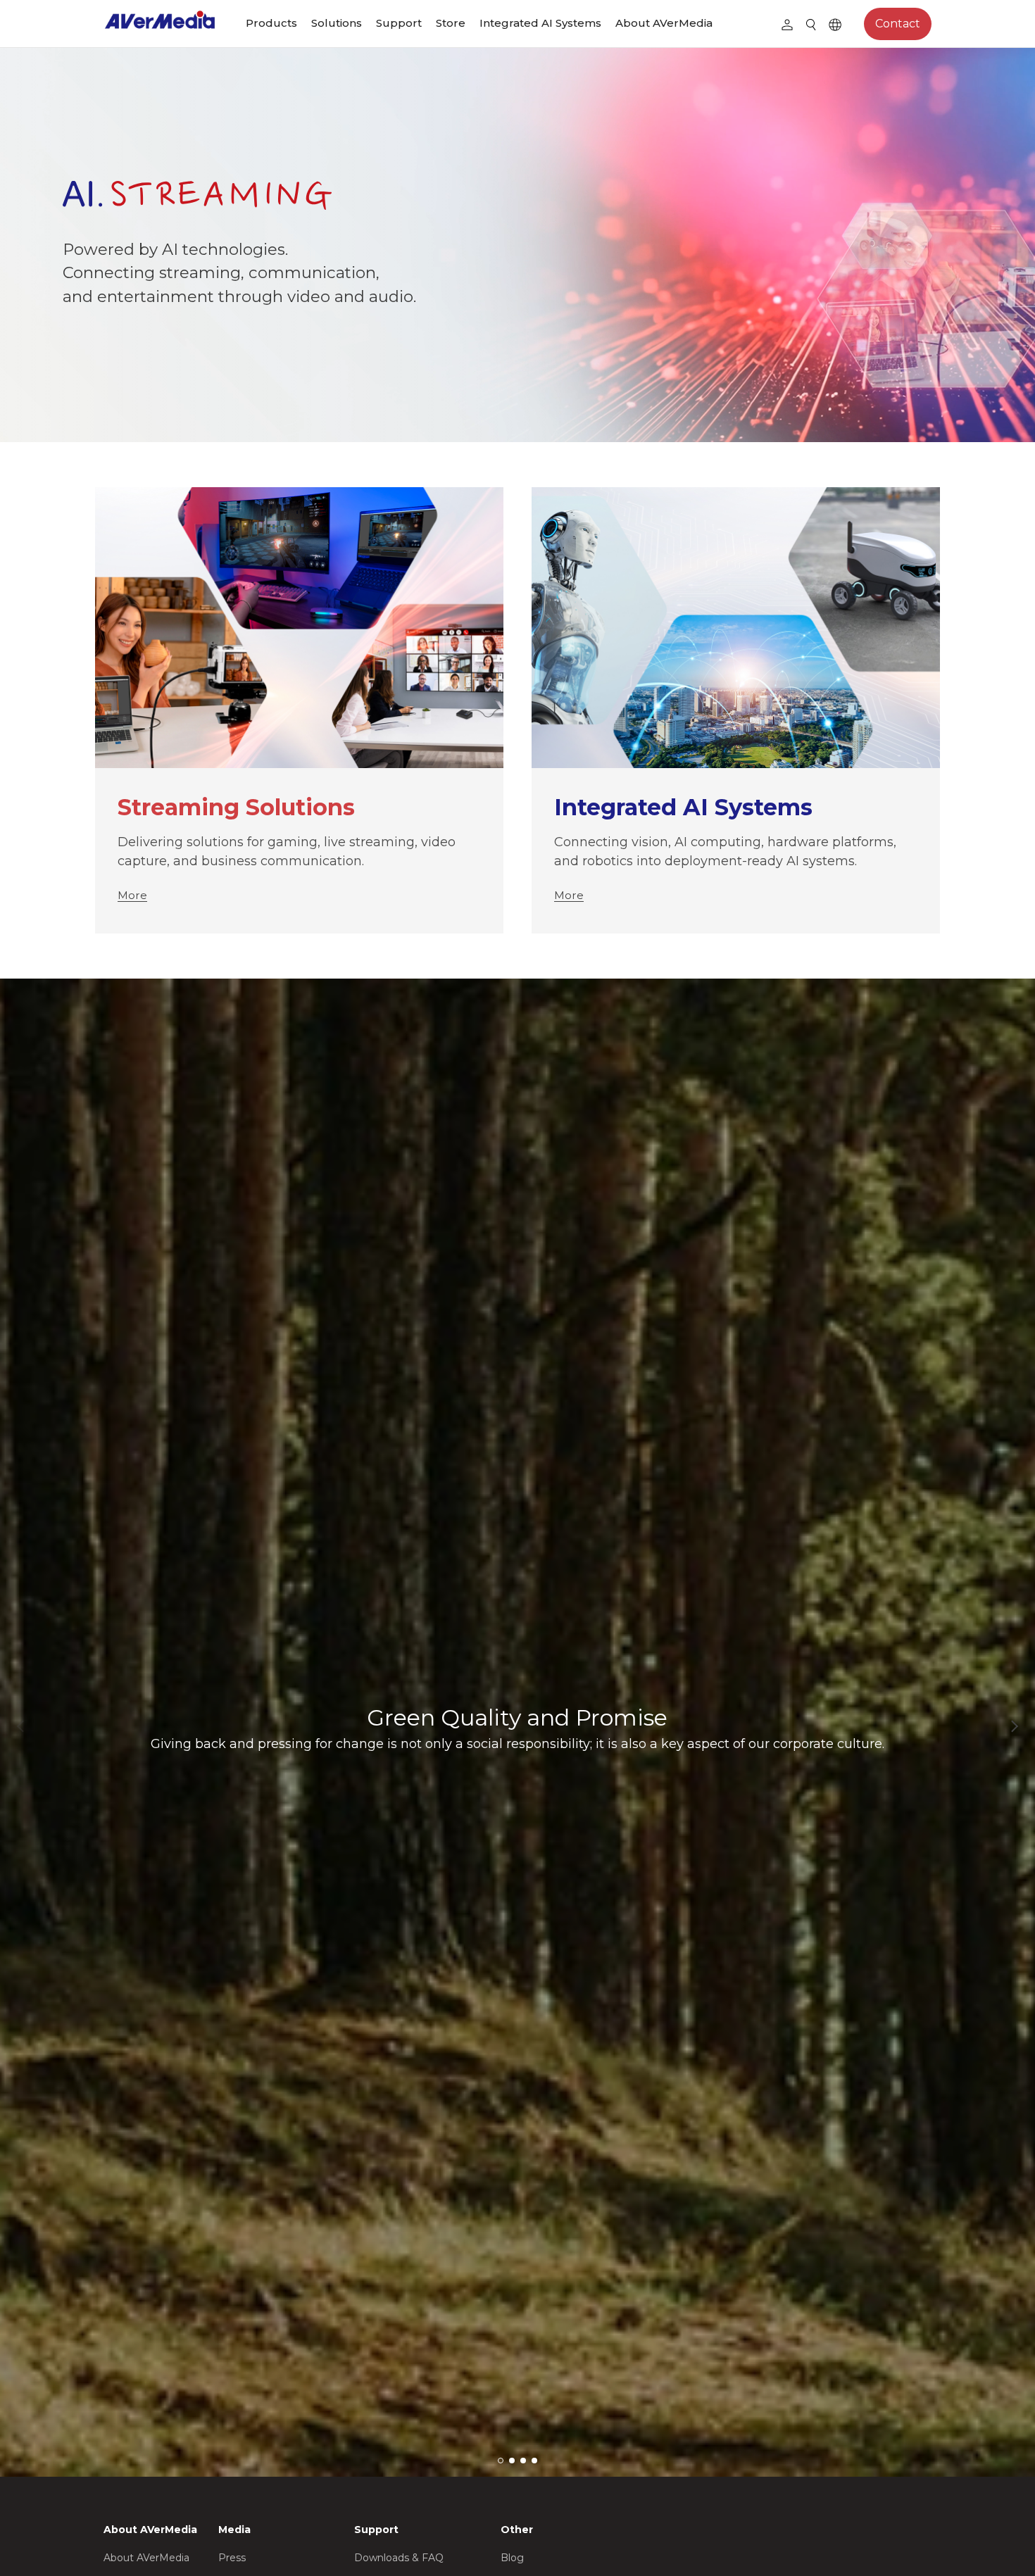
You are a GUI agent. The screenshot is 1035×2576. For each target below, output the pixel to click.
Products (271, 23)
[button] (1014, 1726)
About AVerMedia (664, 23)
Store (451, 23)
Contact (898, 24)
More (132, 895)
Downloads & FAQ (399, 2558)
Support (399, 23)
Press (232, 2558)
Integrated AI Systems (540, 23)
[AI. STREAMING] (517, 245)
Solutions (337, 23)
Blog (512, 2558)
